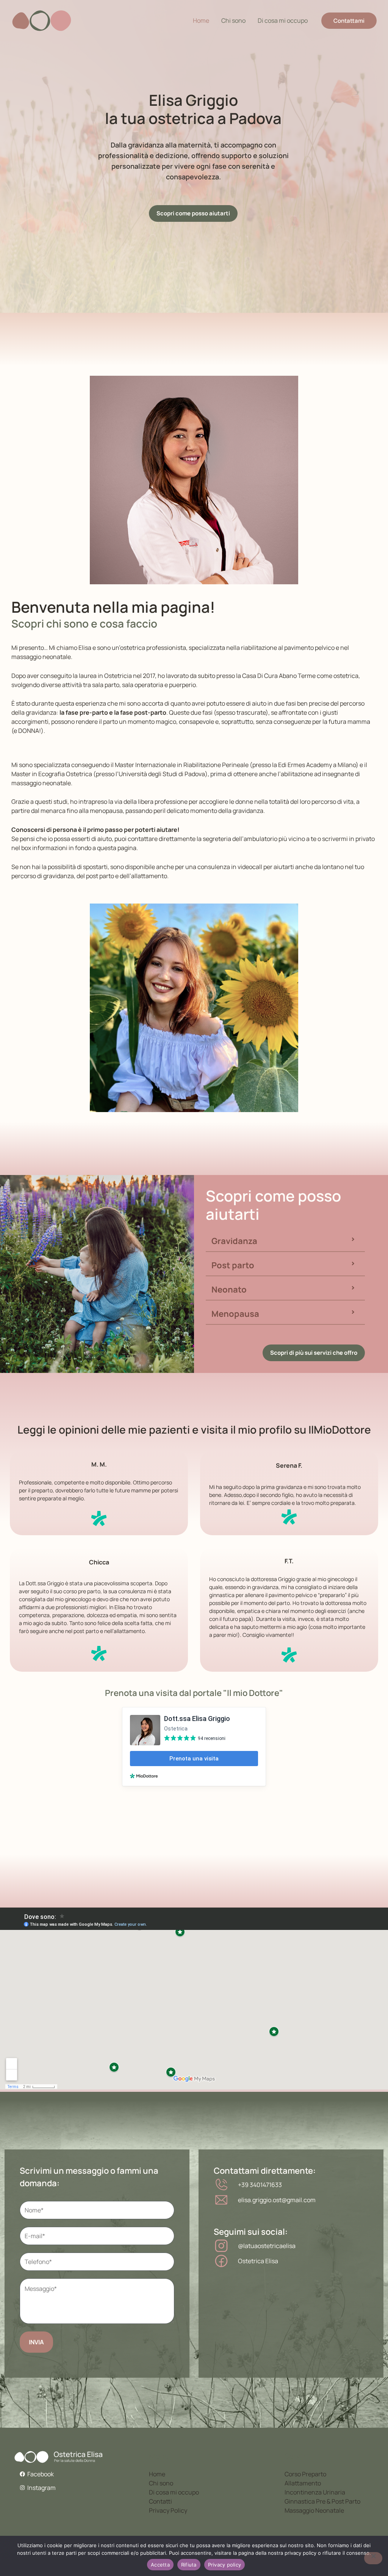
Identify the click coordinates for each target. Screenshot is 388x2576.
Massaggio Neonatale (314, 2510)
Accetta (160, 2565)
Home (201, 20)
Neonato (229, 1290)
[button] (285, 1241)
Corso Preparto (305, 2474)
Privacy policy (225, 2565)
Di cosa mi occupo (283, 20)
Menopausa (235, 1314)
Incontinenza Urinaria (315, 2492)
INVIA (36, 2342)
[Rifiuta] (373, 2558)
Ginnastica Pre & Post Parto (322, 2501)
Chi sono (233, 20)
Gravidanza (234, 1241)
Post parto (233, 1265)
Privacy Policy (168, 2510)
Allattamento (303, 2483)
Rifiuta (189, 2565)
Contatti (160, 2501)
